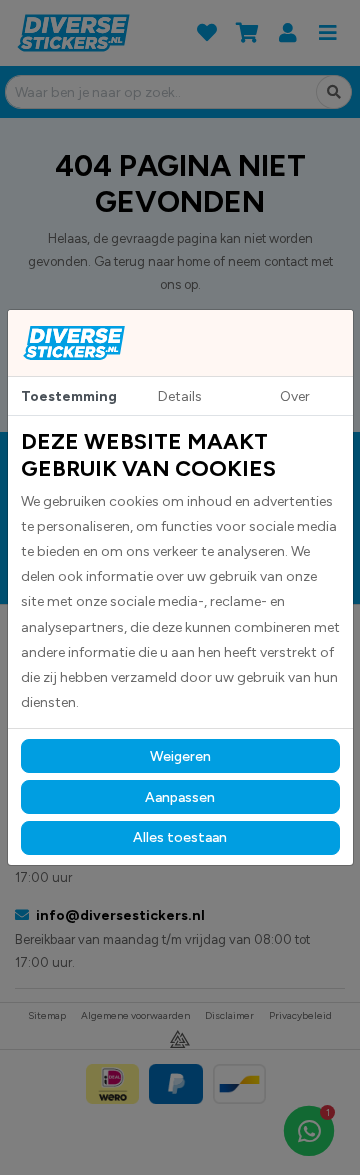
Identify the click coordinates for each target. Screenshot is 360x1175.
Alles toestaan (180, 837)
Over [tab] (295, 396)
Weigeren (180, 756)
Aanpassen (180, 797)
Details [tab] (180, 396)
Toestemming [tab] (69, 396)
